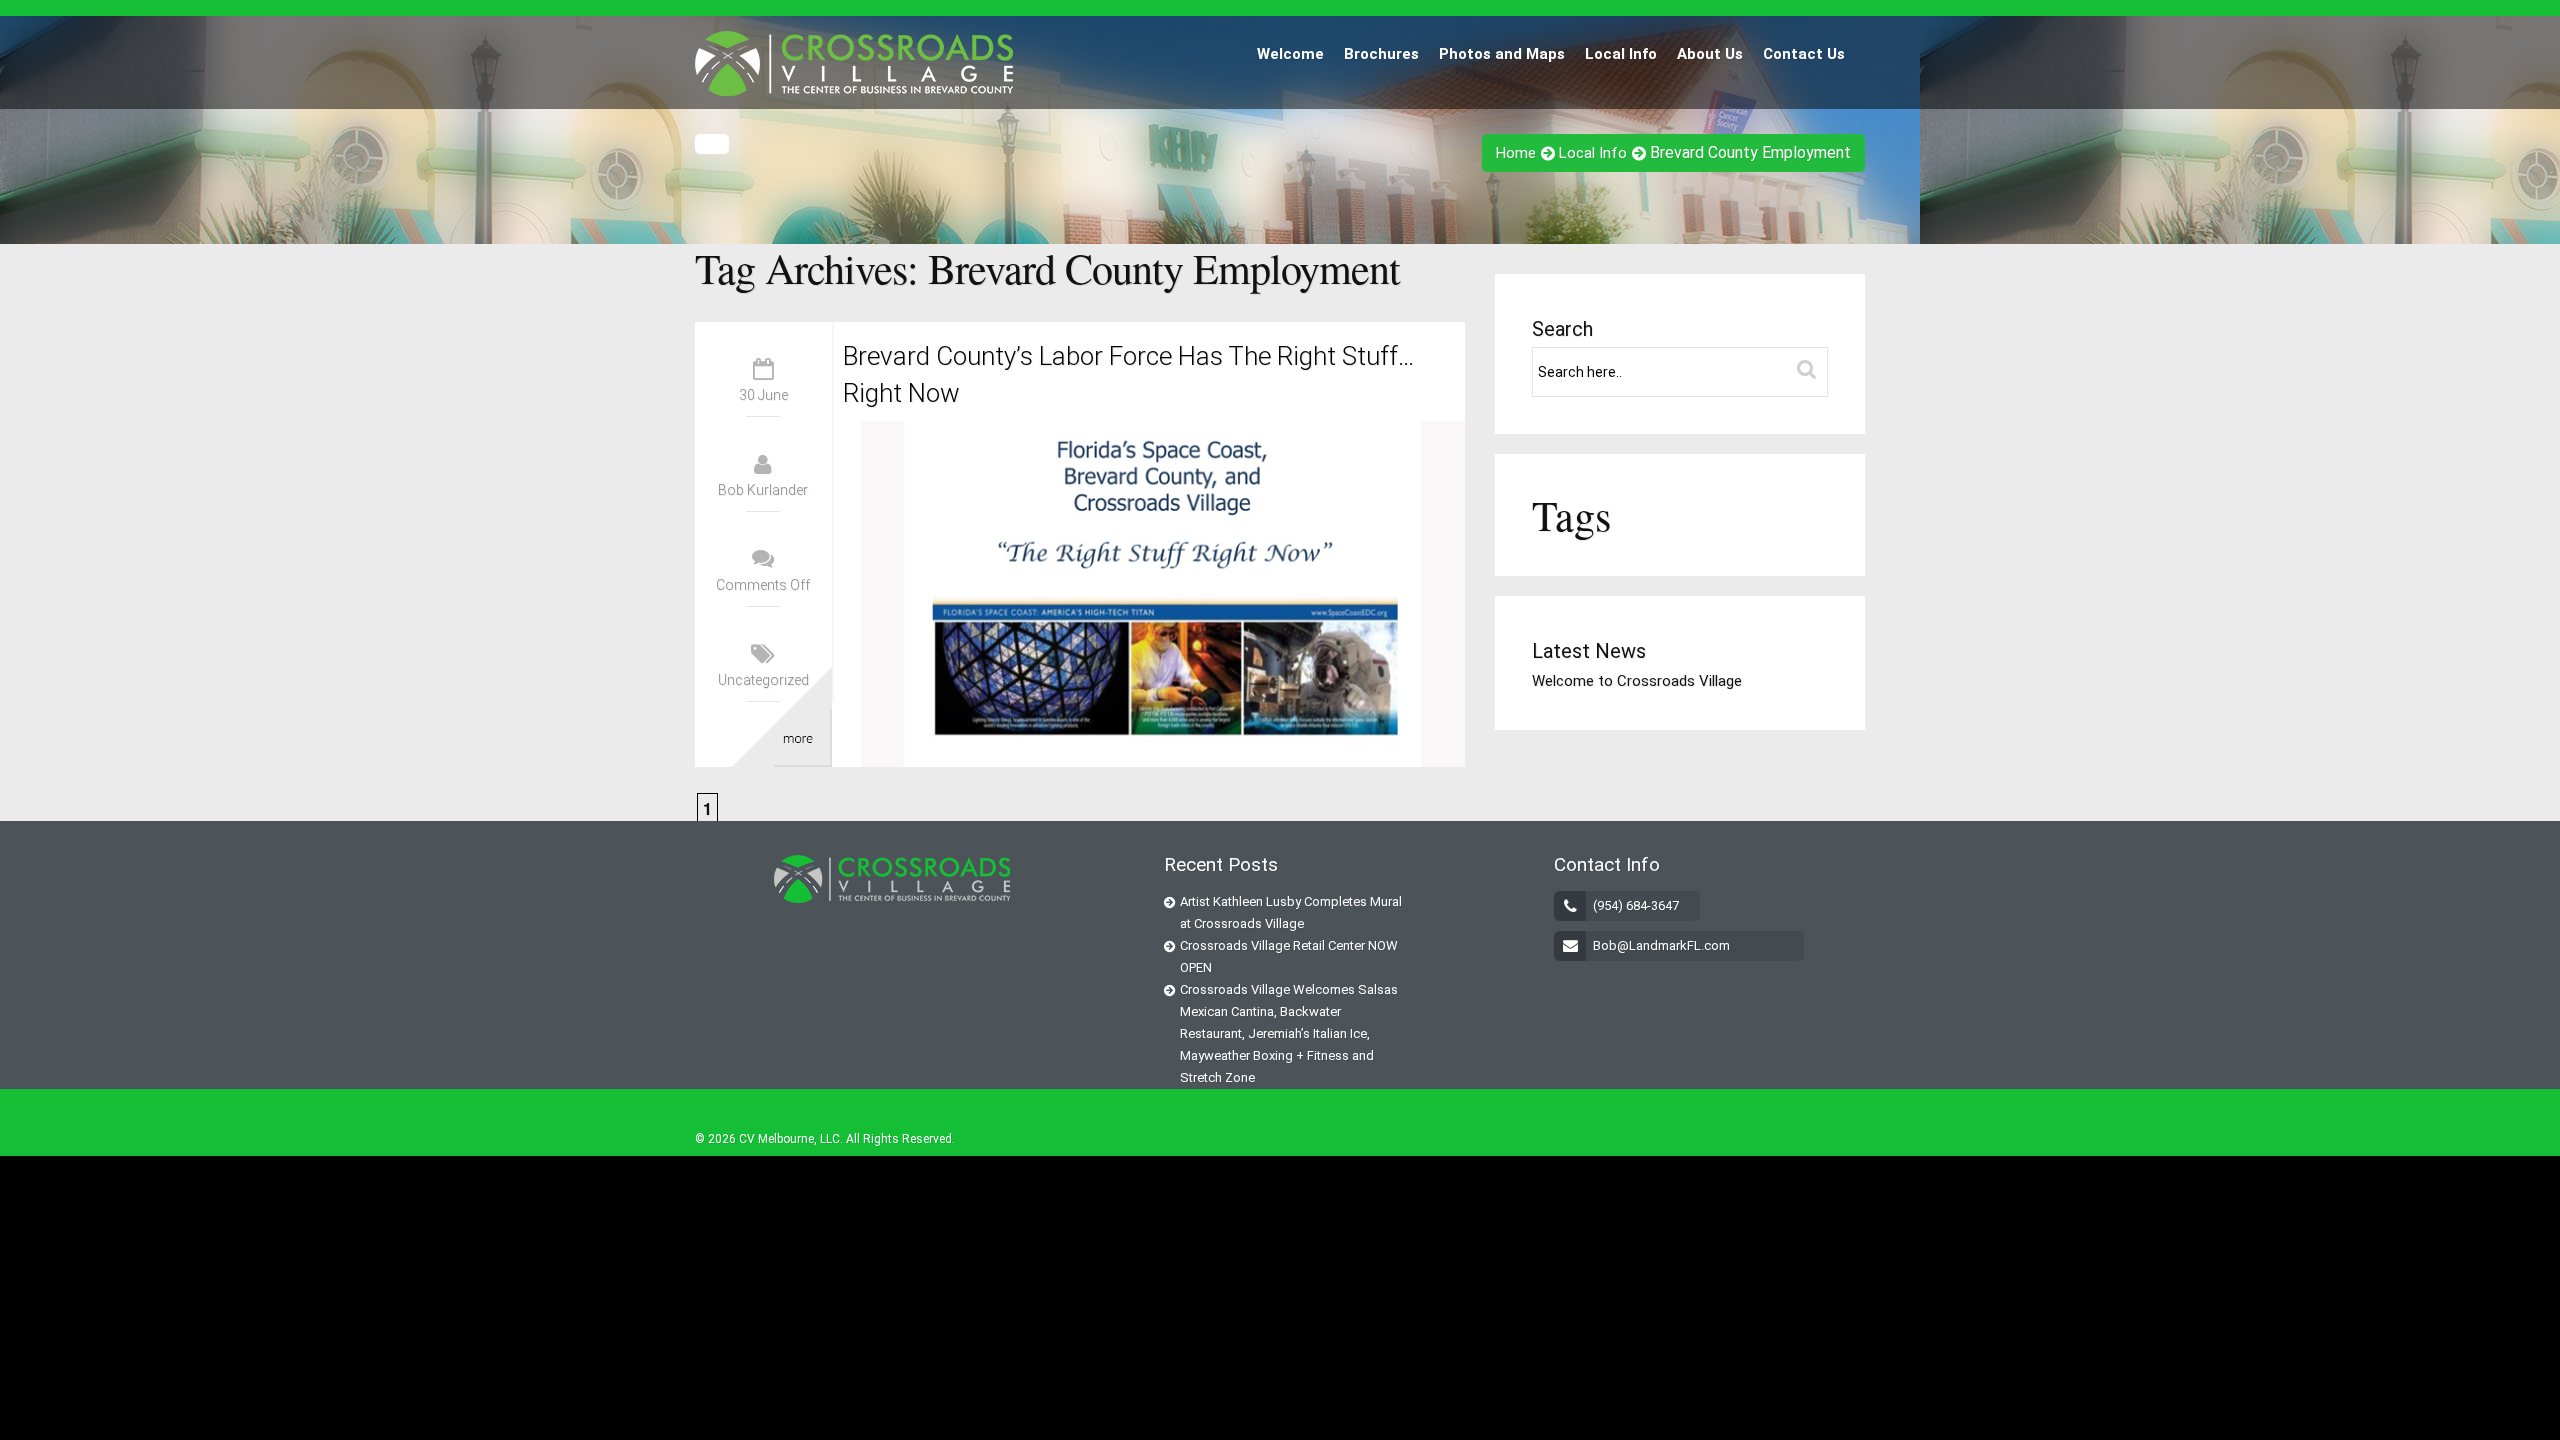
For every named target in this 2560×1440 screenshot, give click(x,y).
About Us (1710, 54)
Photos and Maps (1502, 54)
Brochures (1381, 54)
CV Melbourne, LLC (789, 1139)
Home (1516, 153)
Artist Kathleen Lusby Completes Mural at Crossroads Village (1291, 912)
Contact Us (1804, 54)
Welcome (1290, 54)
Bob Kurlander (763, 490)
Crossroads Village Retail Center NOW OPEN (1289, 956)
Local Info (1621, 54)
